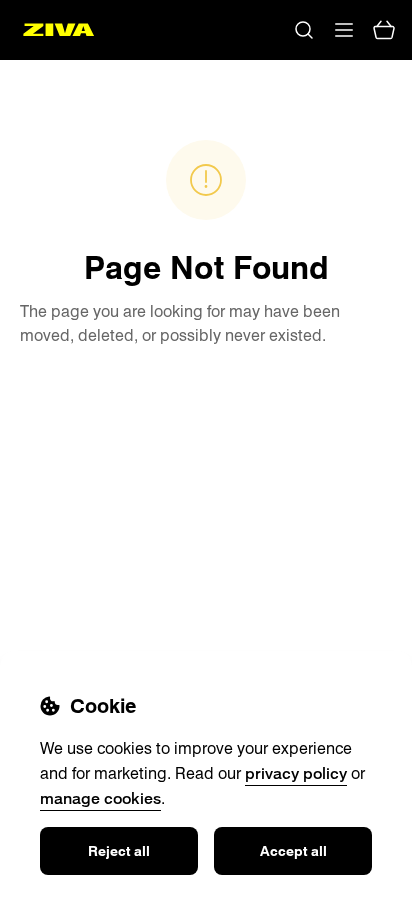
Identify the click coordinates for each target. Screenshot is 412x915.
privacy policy (296, 773)
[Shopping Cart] (384, 30)
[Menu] (344, 30)
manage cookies (100, 798)
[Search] (304, 30)
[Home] (58, 30)
